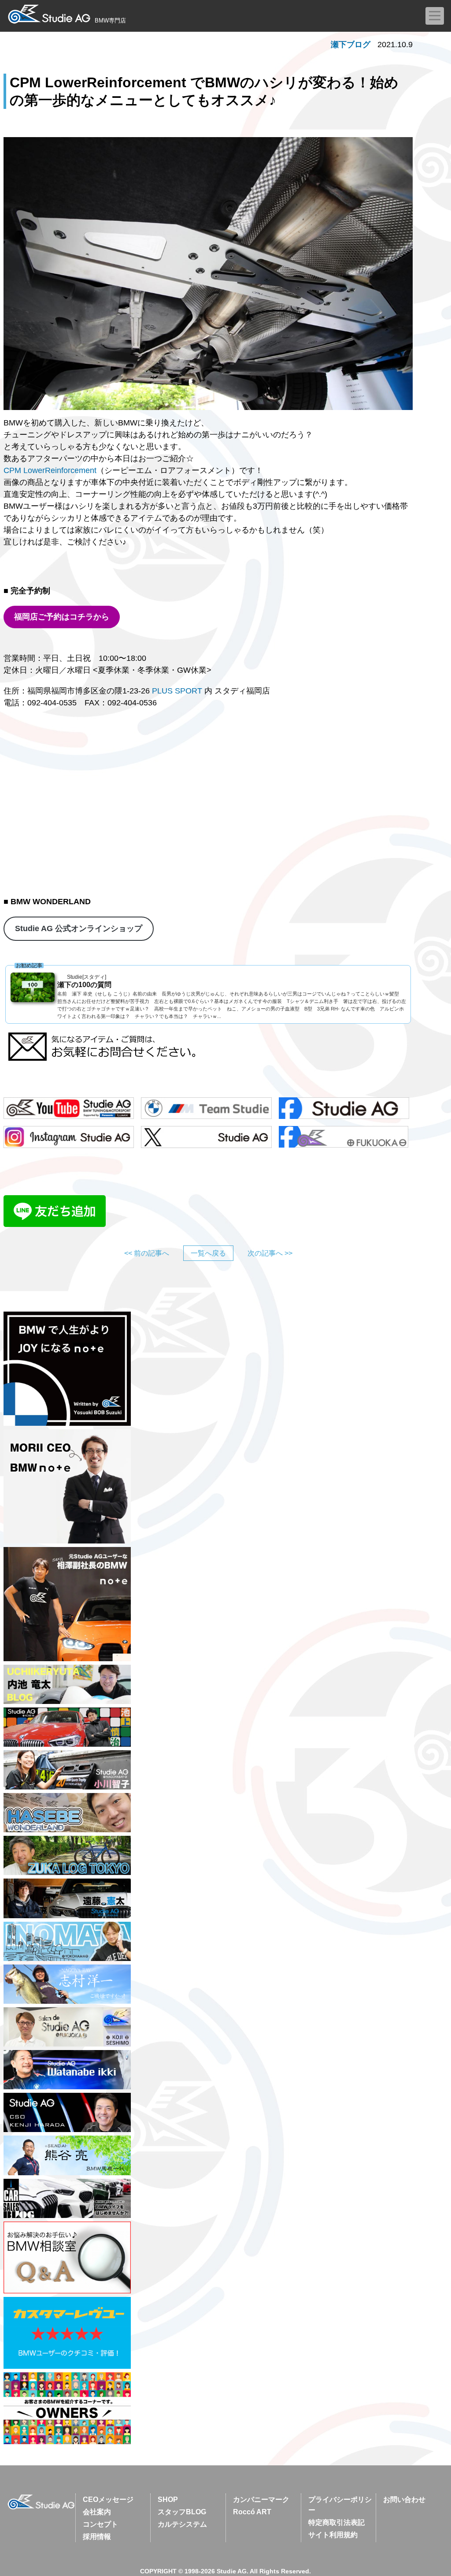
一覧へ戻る (208, 1253)
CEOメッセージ (108, 2500)
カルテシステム (182, 2524)
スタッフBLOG (182, 2512)
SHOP (168, 2500)
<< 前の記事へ (147, 1253)
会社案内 (97, 2512)
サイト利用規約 (333, 2535)
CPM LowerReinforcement (50, 470)
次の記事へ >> (270, 1253)
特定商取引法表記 (336, 2522)
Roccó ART (252, 2512)
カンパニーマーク (261, 2500)
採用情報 (97, 2537)
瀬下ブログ (351, 45)
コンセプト (100, 2524)
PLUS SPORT (177, 691)
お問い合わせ (404, 2500)
